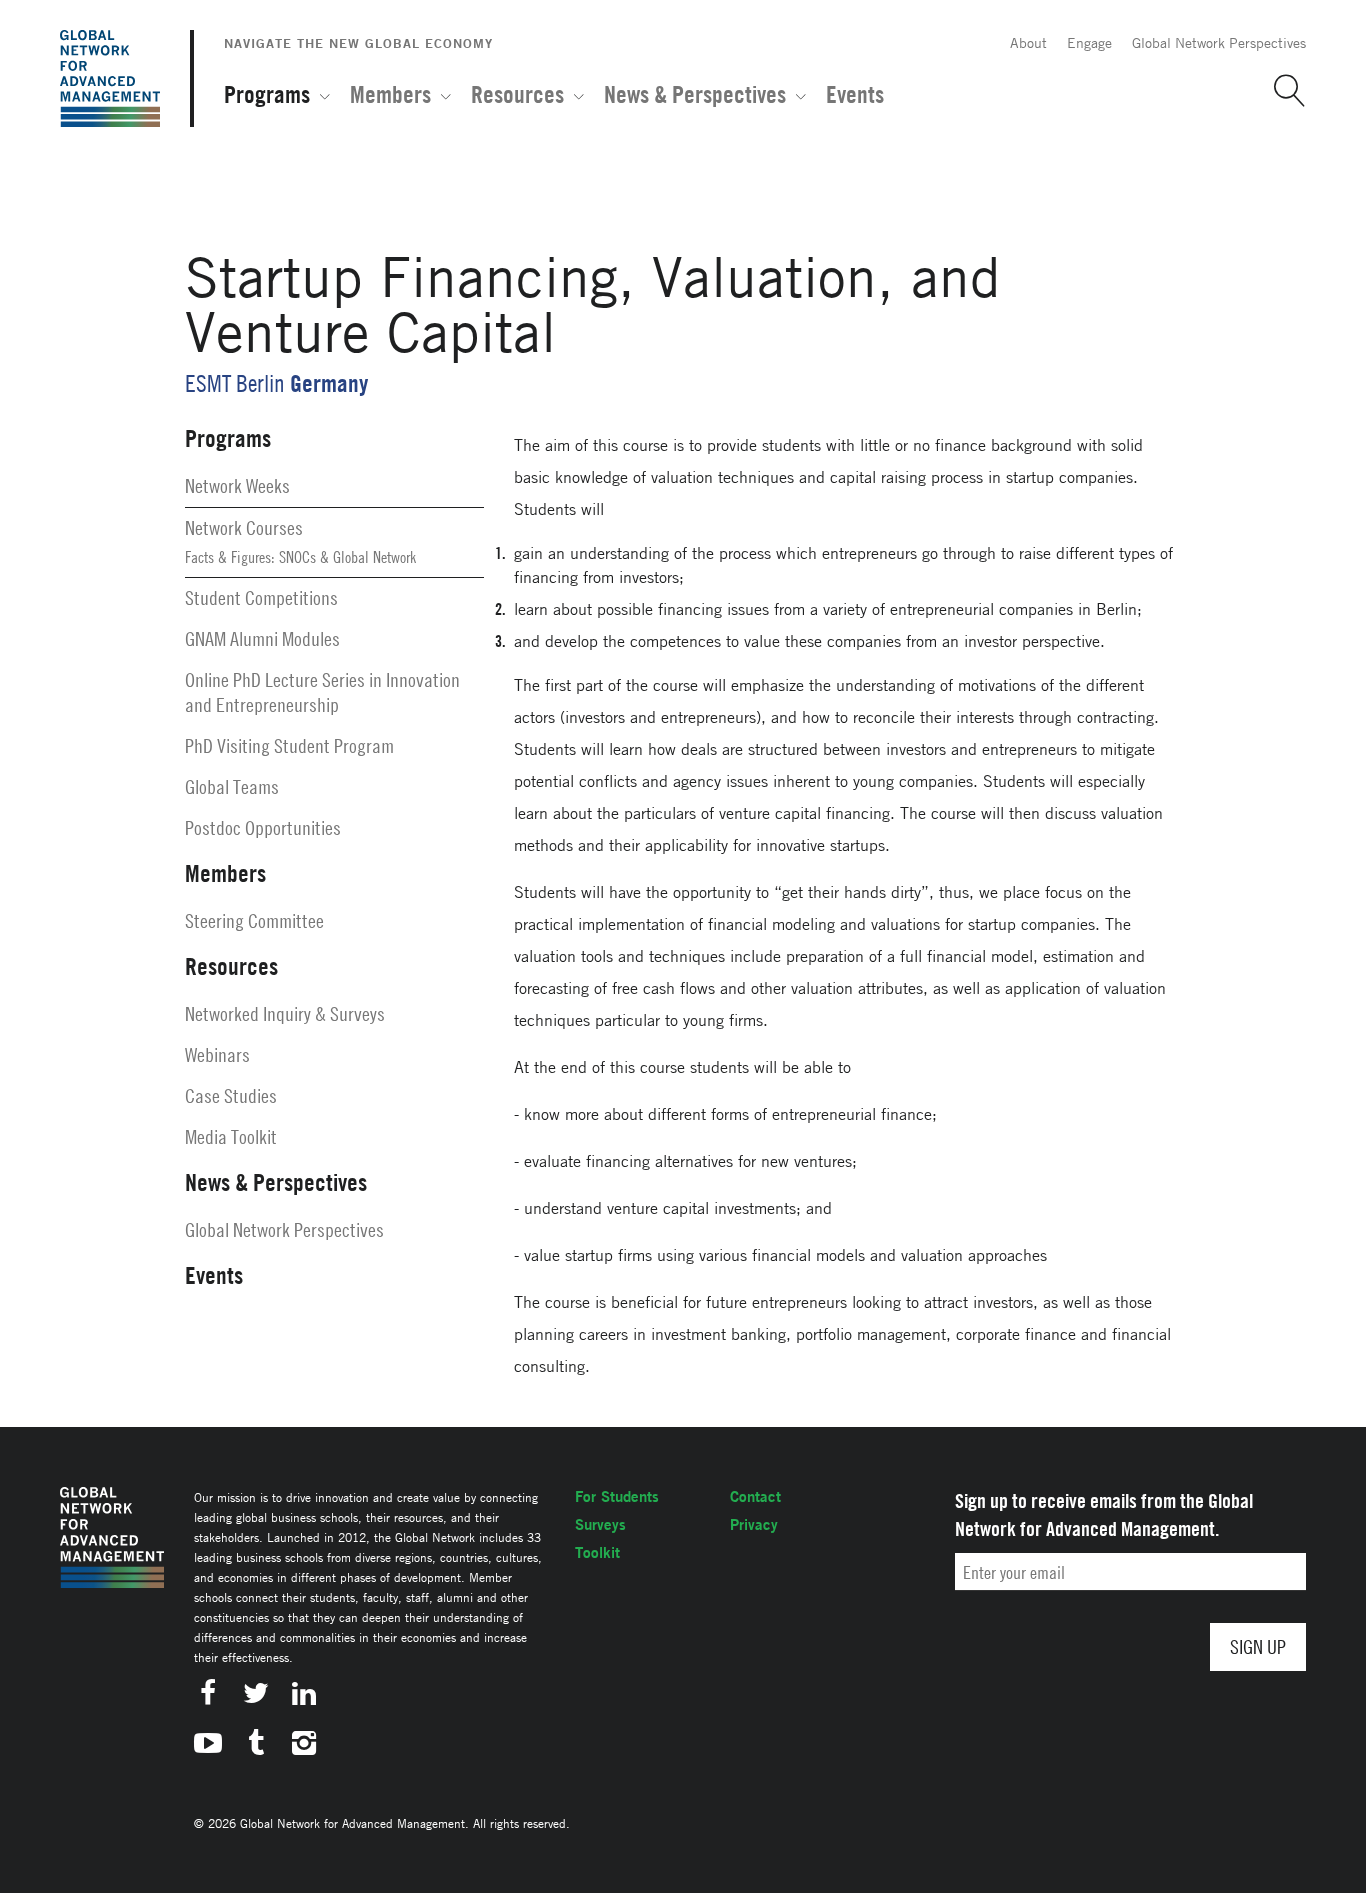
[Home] (110, 78)
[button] (1282, 91)
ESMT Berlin (235, 383)
